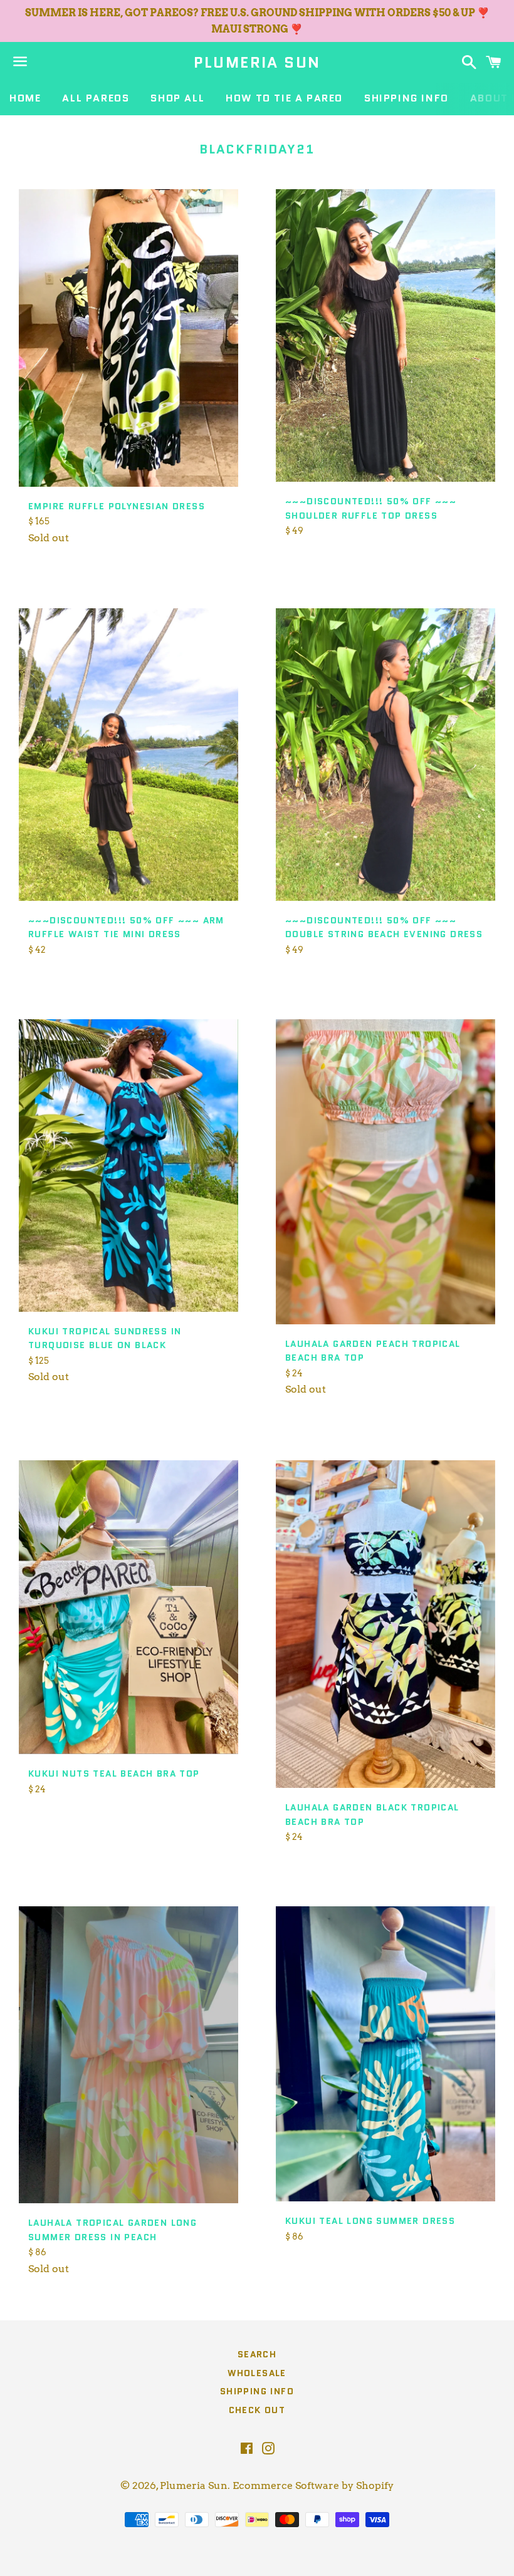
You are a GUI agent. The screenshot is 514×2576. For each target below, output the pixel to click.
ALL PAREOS (96, 98)
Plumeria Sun (257, 63)
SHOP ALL (177, 98)
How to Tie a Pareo (284, 98)
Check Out (257, 2410)
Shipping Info (406, 98)
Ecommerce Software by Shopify (313, 2485)
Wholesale (257, 2373)
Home (25, 98)
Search (257, 2354)
